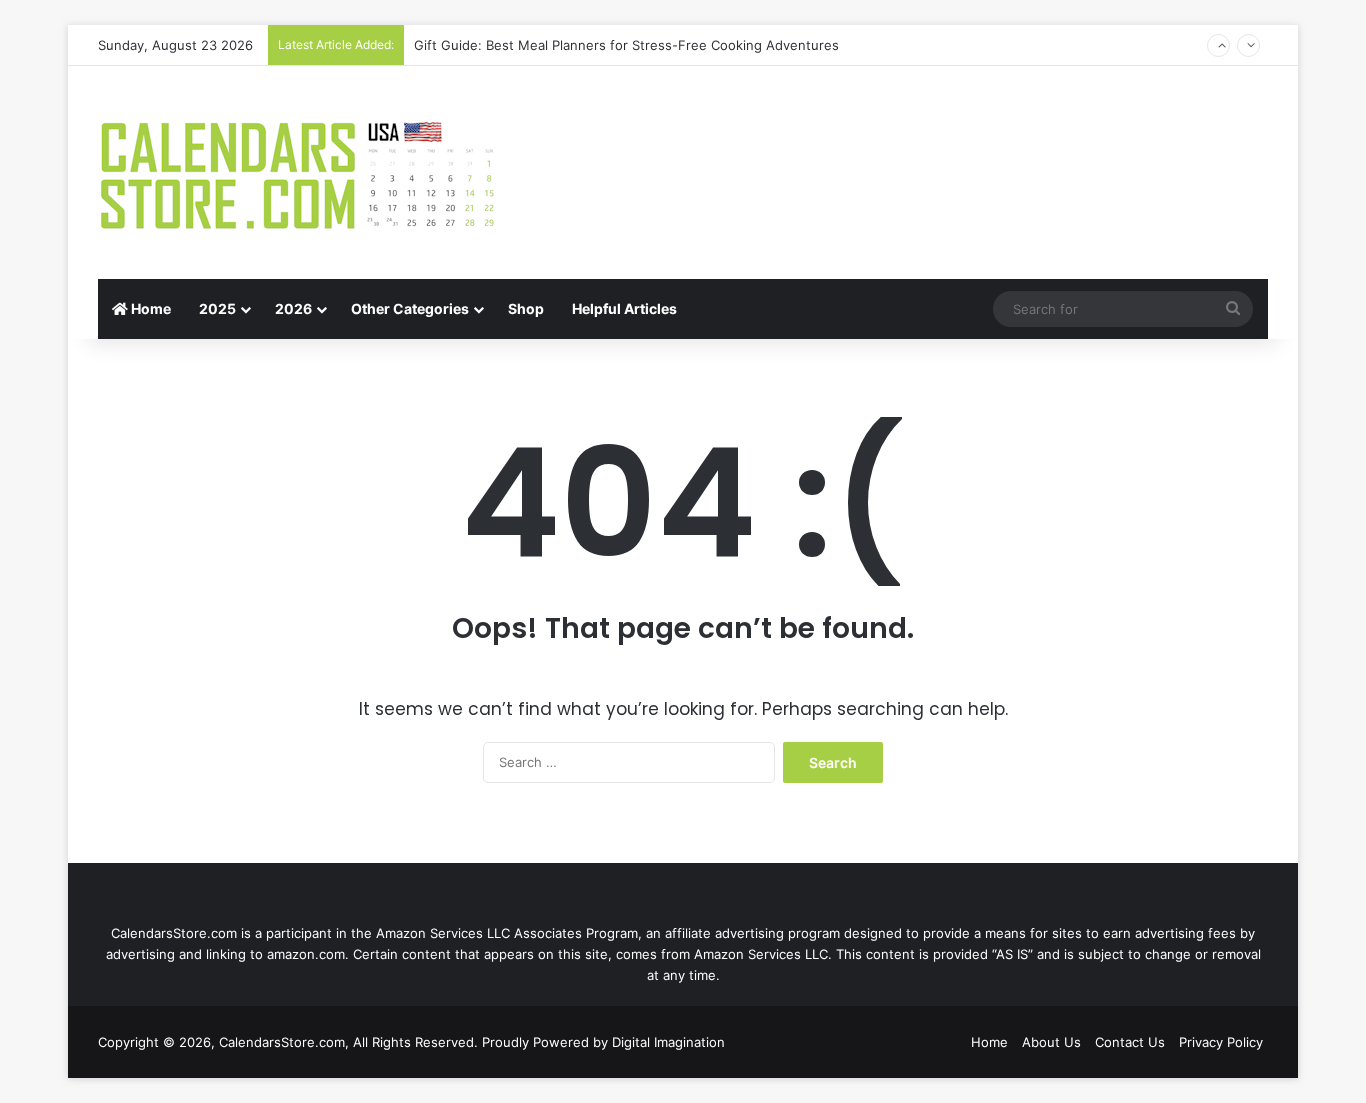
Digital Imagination (668, 1042)
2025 (217, 308)
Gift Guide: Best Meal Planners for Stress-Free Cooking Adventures (626, 45)
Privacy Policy (1221, 1042)
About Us (1051, 1042)
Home (149, 308)
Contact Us (1130, 1042)
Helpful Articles (624, 308)
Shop (526, 308)
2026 (293, 308)
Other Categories (410, 308)
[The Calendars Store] (298, 172)
